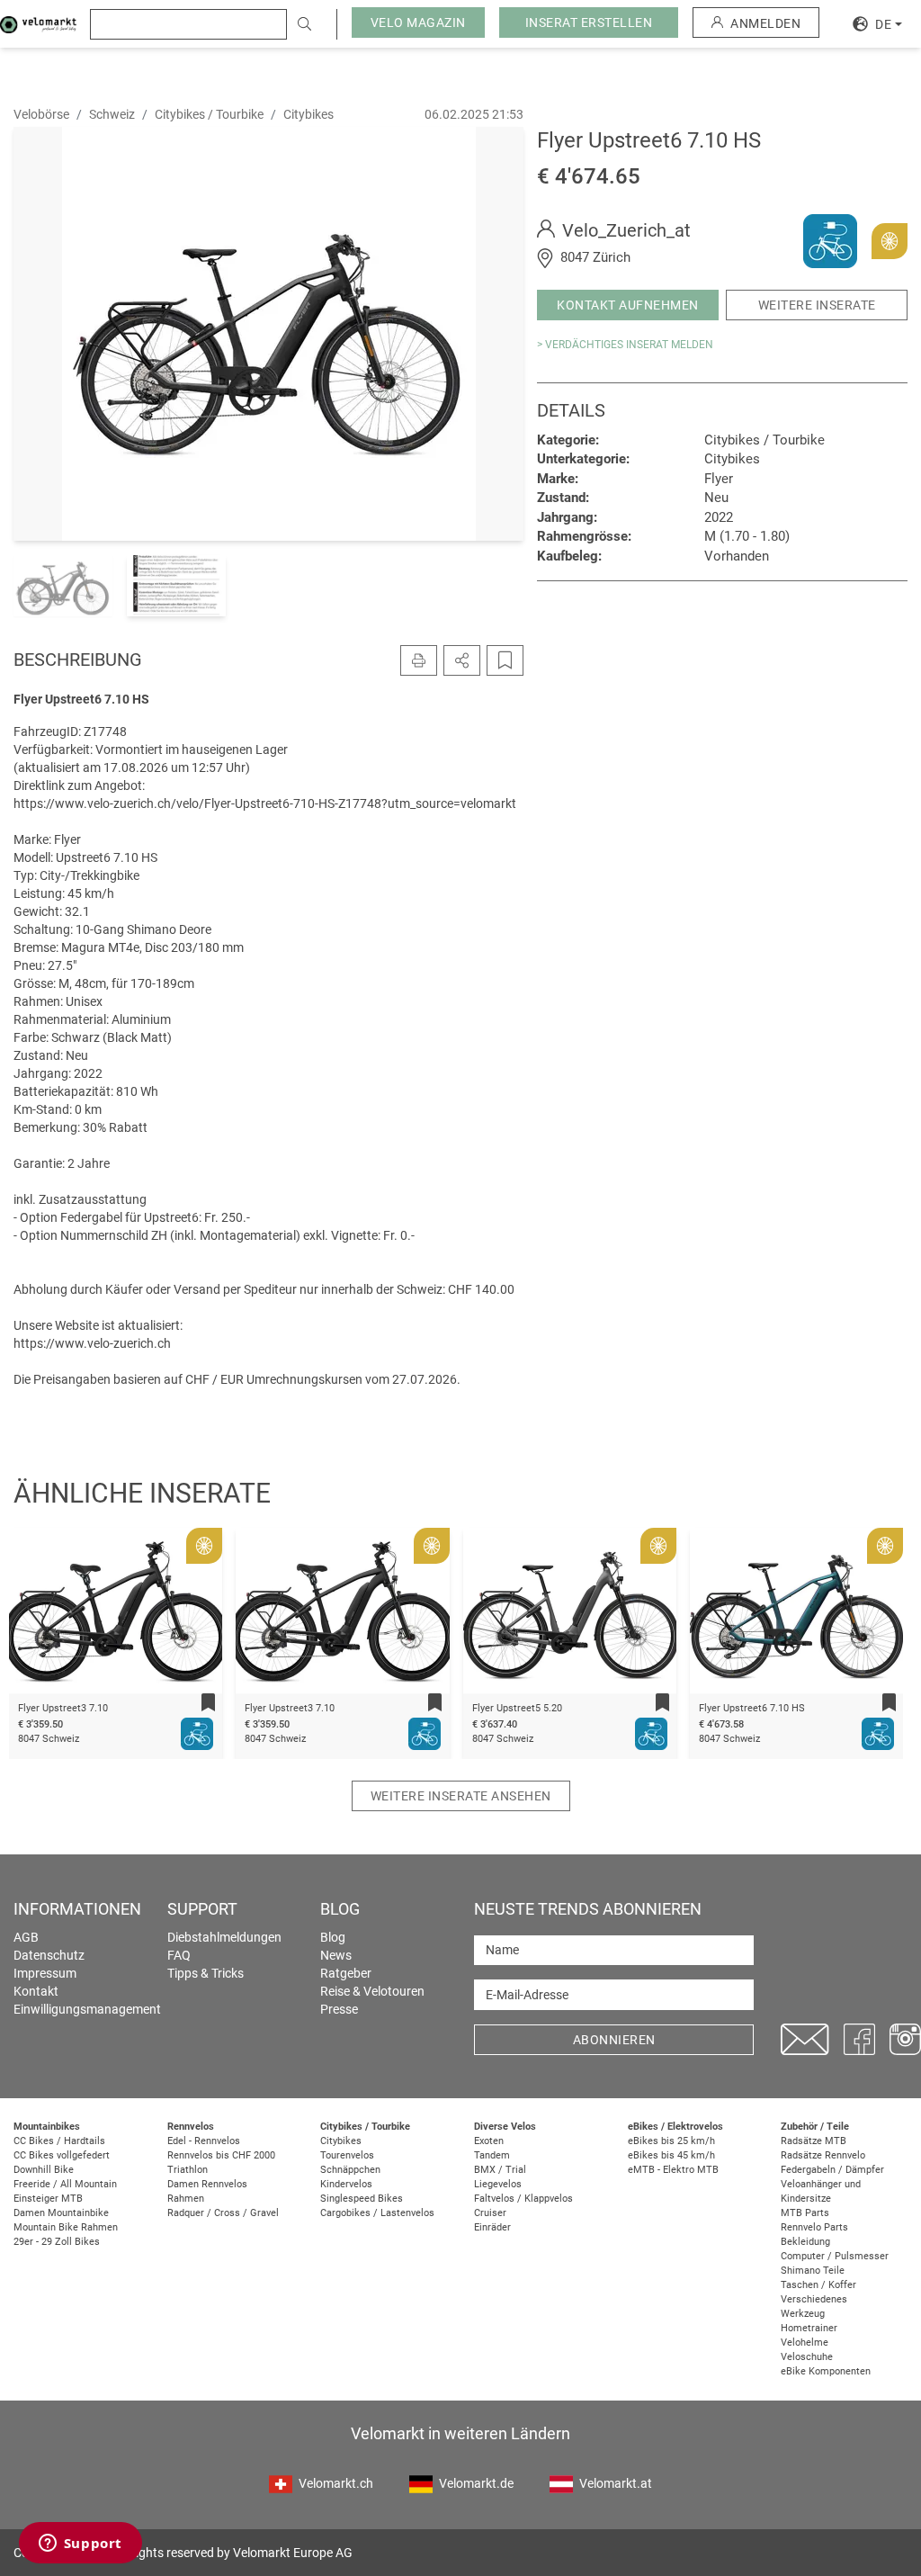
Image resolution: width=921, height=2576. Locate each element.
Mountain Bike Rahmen (66, 2227)
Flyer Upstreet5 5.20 (517, 1708)
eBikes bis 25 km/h (671, 2141)
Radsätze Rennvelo (823, 2155)
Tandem (492, 2155)
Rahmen (186, 2199)
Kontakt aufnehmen (628, 305)
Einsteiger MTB (48, 2199)
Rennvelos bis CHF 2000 (221, 2155)
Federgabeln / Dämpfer (832, 2170)
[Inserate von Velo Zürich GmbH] (830, 240)
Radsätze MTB (814, 2141)
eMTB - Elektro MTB (673, 2170)
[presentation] (46, 1614)
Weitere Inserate (817, 305)
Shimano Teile (813, 2271)
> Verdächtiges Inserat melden (625, 345)
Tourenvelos (347, 2155)
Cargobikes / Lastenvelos (377, 2213)
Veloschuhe (807, 2357)
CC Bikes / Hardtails (59, 2141)
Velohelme (805, 2343)
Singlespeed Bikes (362, 2199)
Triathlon (188, 2170)
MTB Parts (805, 2213)
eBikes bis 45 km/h (671, 2155)
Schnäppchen (350, 2170)
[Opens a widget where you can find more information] (80, 2545)
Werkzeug (803, 2314)
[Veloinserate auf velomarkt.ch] (38, 23)
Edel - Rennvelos (204, 2141)
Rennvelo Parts (814, 2227)
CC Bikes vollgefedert (62, 2155)
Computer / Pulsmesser (835, 2256)
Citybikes (341, 2141)
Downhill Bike (44, 2170)
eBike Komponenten (826, 2371)
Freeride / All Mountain (65, 2184)
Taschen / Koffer (818, 2285)
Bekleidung (805, 2242)
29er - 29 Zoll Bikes (57, 2242)
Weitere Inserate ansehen (461, 1796)
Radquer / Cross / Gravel (223, 2213)
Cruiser (490, 2213)
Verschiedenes (814, 2299)
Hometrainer (809, 2328)
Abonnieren (614, 2040)
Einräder (492, 2227)
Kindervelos (346, 2184)
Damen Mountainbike (61, 2213)
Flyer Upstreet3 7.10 (63, 1708)
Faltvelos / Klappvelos (523, 2199)
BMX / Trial (500, 2170)
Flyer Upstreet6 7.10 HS (752, 1708)
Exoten (489, 2141)
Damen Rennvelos (207, 2184)
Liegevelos (498, 2184)
